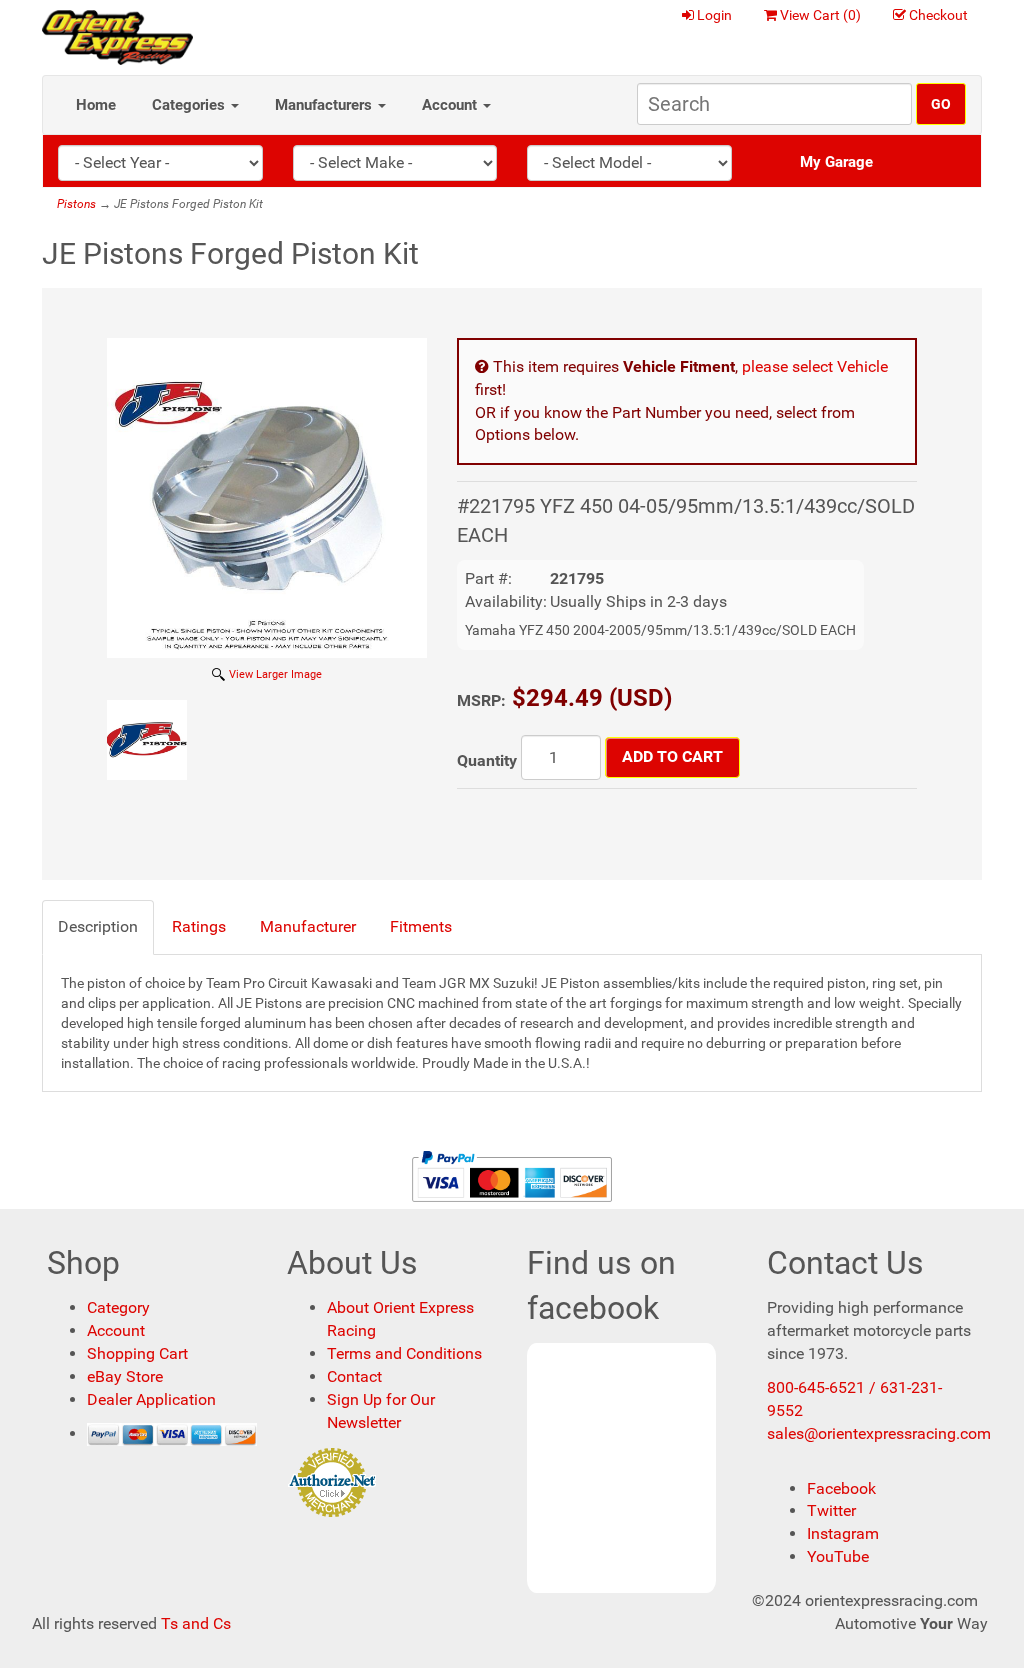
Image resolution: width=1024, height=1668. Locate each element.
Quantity (487, 760)
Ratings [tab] (199, 926)
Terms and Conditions (404, 1353)
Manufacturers (325, 105)
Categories (190, 105)
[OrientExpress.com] (117, 36)
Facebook (841, 1488)
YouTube (838, 1556)
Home (96, 105)
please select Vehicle (815, 366)
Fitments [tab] (421, 926)
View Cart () (820, 15)
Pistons (76, 204)
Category (118, 1307)
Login (714, 15)
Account (451, 105)
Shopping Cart (137, 1353)
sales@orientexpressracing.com (879, 1433)
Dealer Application (151, 1399)
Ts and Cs (196, 1623)
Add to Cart (672, 756)
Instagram (843, 1533)
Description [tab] (98, 926)
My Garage (836, 162)
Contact (354, 1376)
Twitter (831, 1510)
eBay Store (125, 1376)
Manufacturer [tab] (308, 926)
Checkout (938, 15)
